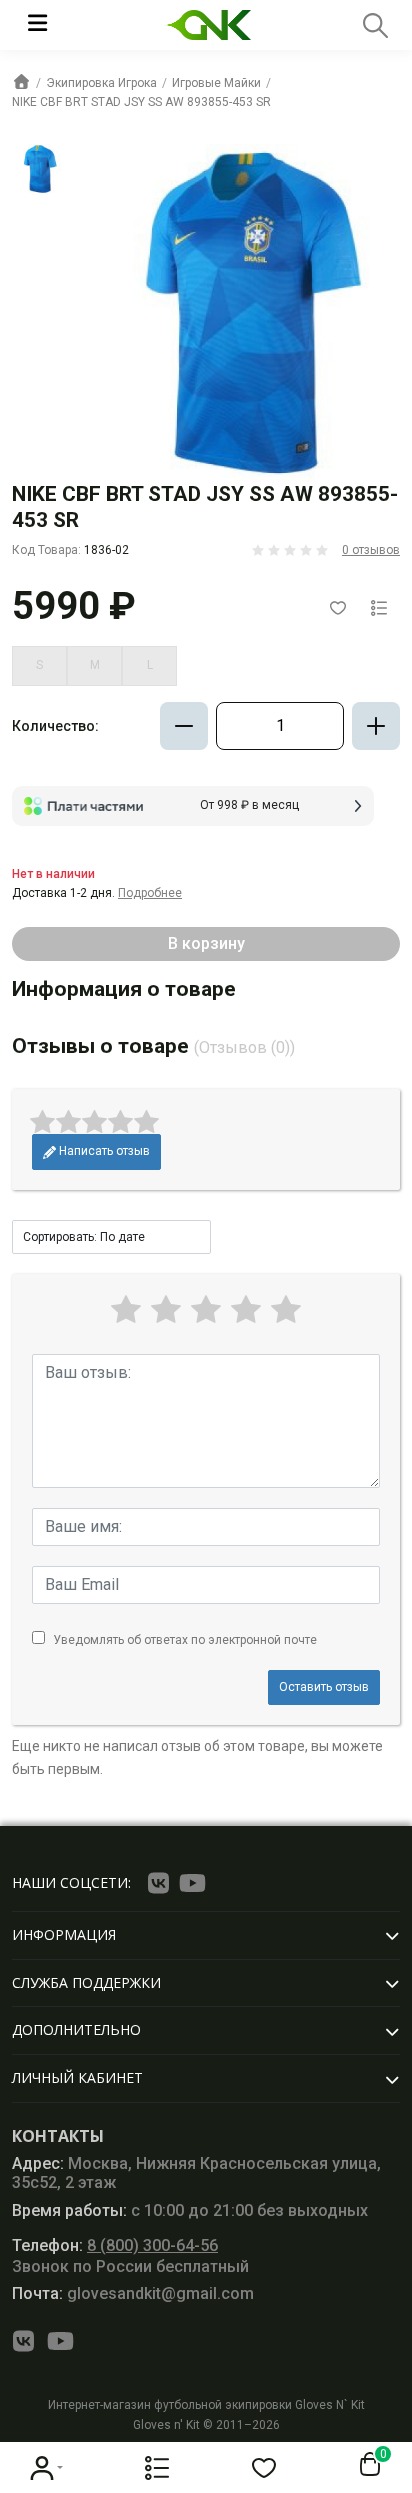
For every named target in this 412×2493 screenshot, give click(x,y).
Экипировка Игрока (101, 83)
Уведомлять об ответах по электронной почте (185, 1640)
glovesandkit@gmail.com (133, 2293)
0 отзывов (371, 550)
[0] (366, 2465)
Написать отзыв (103, 1151)
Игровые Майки (216, 83)
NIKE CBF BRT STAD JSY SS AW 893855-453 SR (141, 102)
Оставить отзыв (324, 1687)
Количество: (55, 726)
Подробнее (150, 893)
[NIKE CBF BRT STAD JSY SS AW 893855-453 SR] (37, 169)
